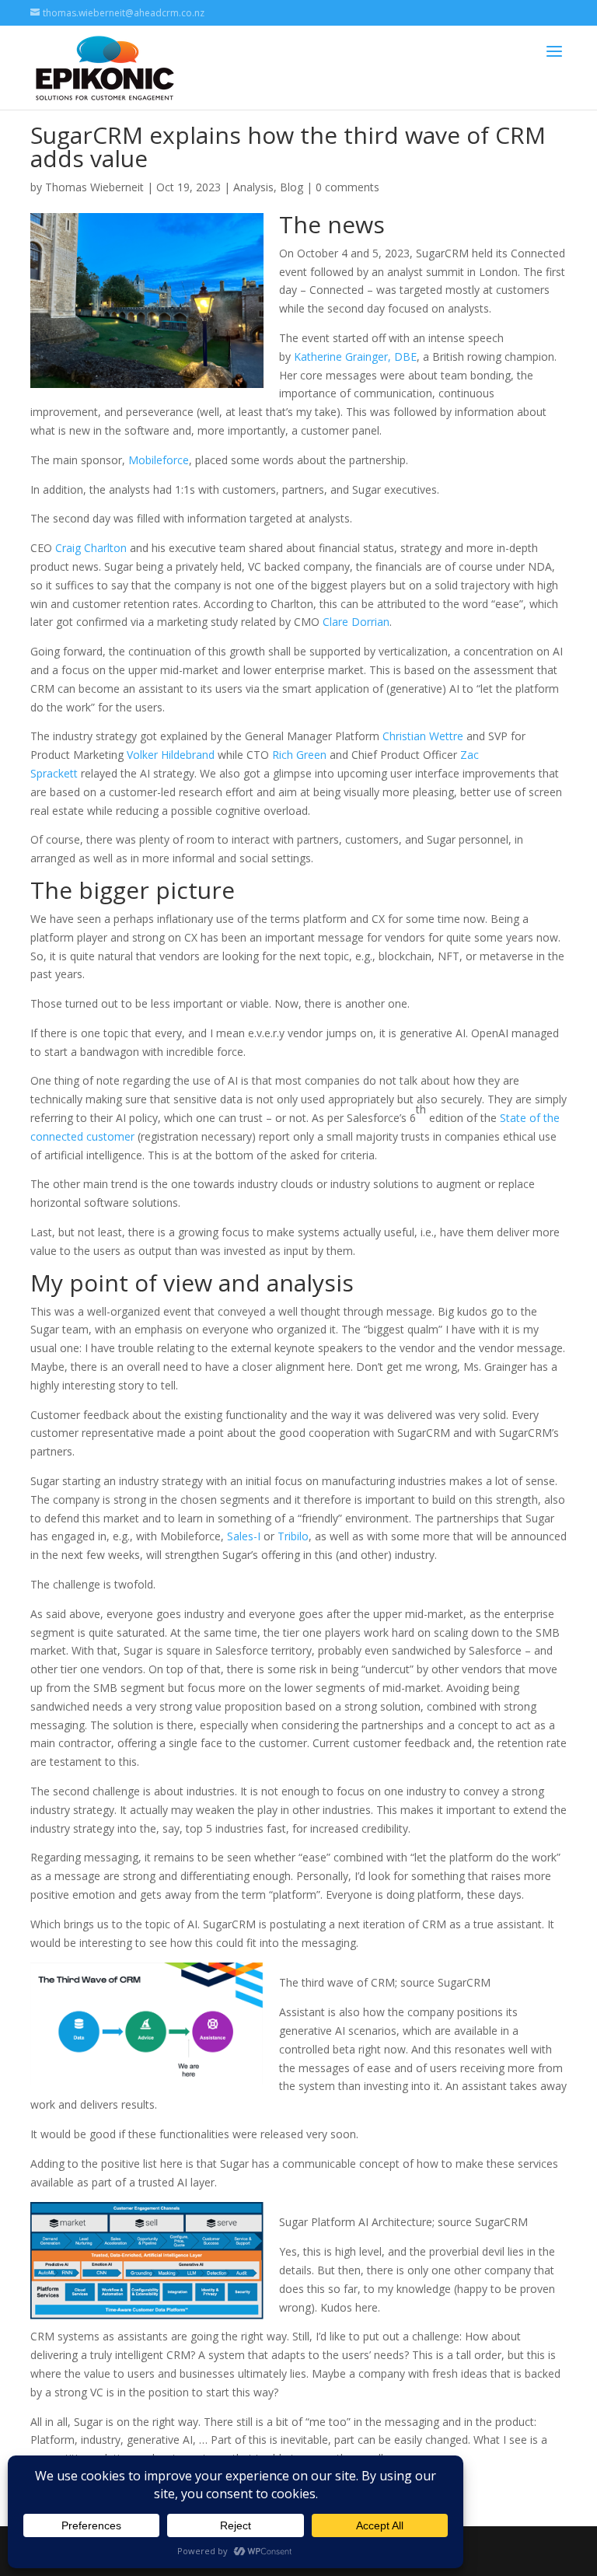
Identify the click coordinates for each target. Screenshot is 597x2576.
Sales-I (244, 1536)
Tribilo (293, 1536)
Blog (292, 187)
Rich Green (299, 755)
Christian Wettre (423, 736)
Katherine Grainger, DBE (355, 357)
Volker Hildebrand (171, 755)
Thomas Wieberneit (94, 187)
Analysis (253, 187)
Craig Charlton (91, 548)
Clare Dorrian (356, 622)
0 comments (347, 187)
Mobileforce (159, 460)
